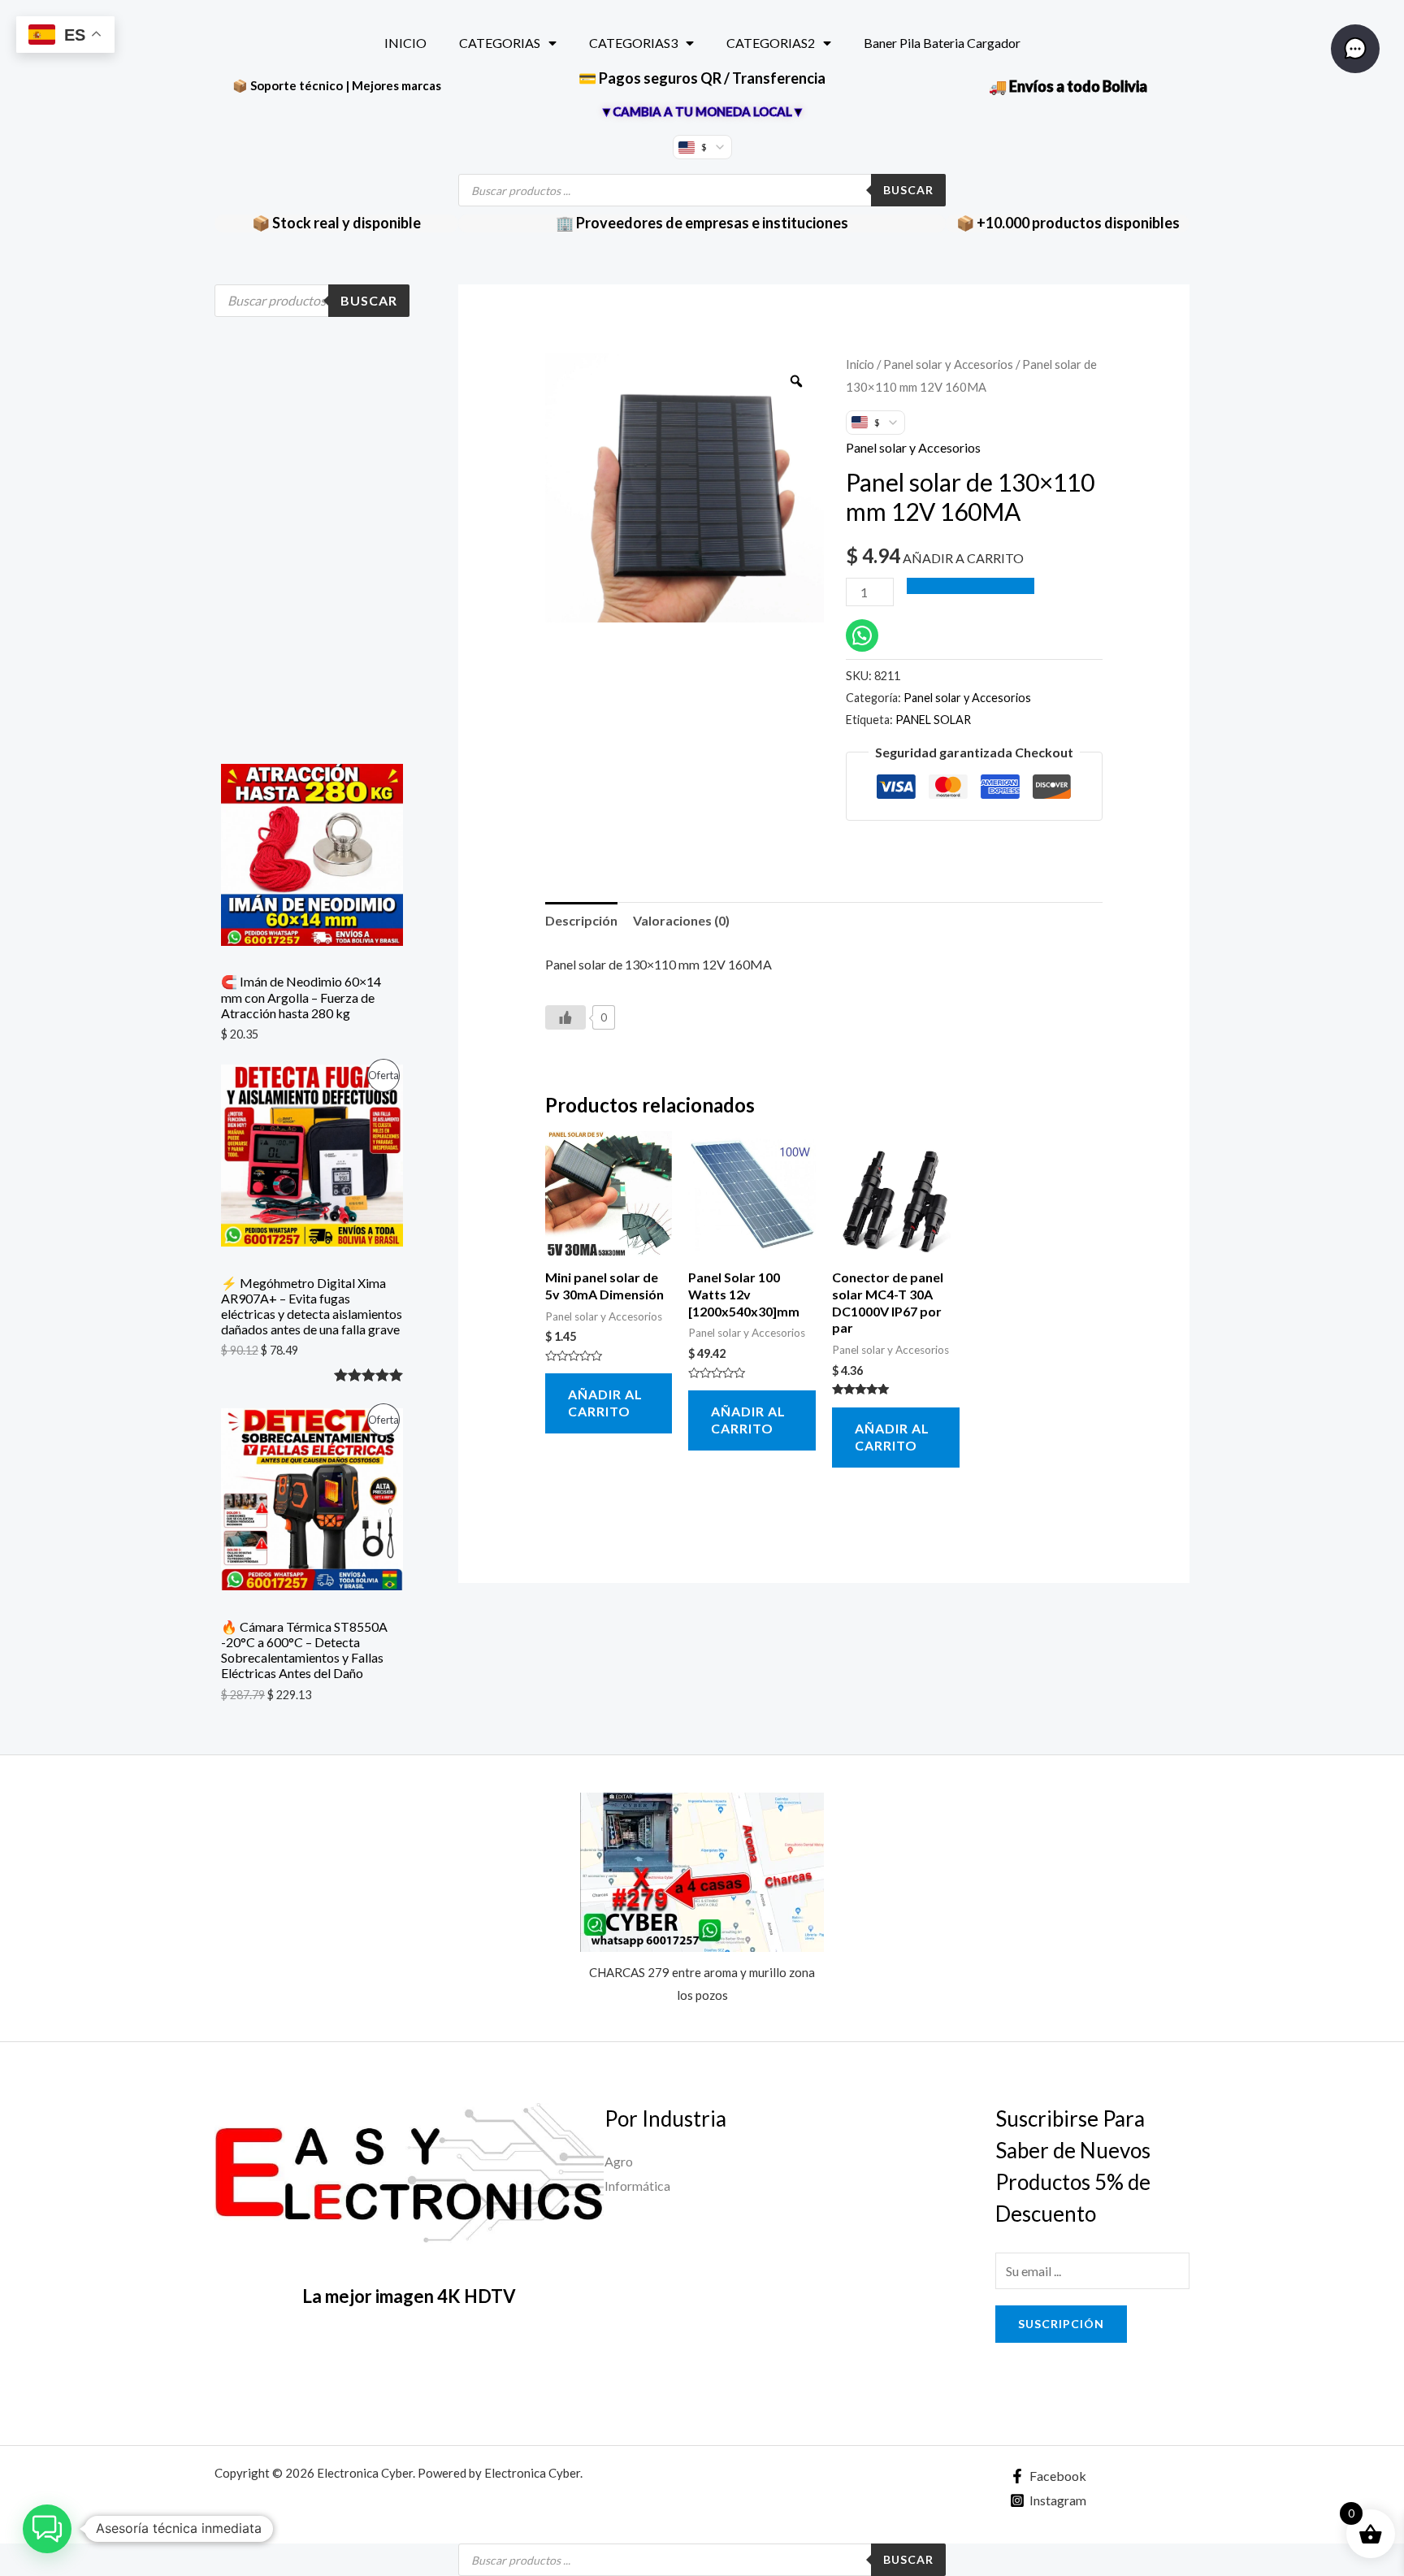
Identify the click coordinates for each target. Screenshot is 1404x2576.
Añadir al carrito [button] (605, 1403)
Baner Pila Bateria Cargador (942, 43)
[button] (47, 2529)
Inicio (860, 364)
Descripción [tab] (581, 920)
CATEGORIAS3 (633, 43)
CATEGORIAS (500, 43)
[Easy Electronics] (409, 2176)
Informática (637, 2186)
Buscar (908, 190)
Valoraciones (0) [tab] (681, 920)
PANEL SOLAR (933, 720)
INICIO (405, 43)
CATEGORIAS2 (771, 43)
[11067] (971, 586)
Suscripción (1061, 2324)
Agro (619, 2161)
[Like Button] (565, 1017)
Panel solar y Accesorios (948, 364)
